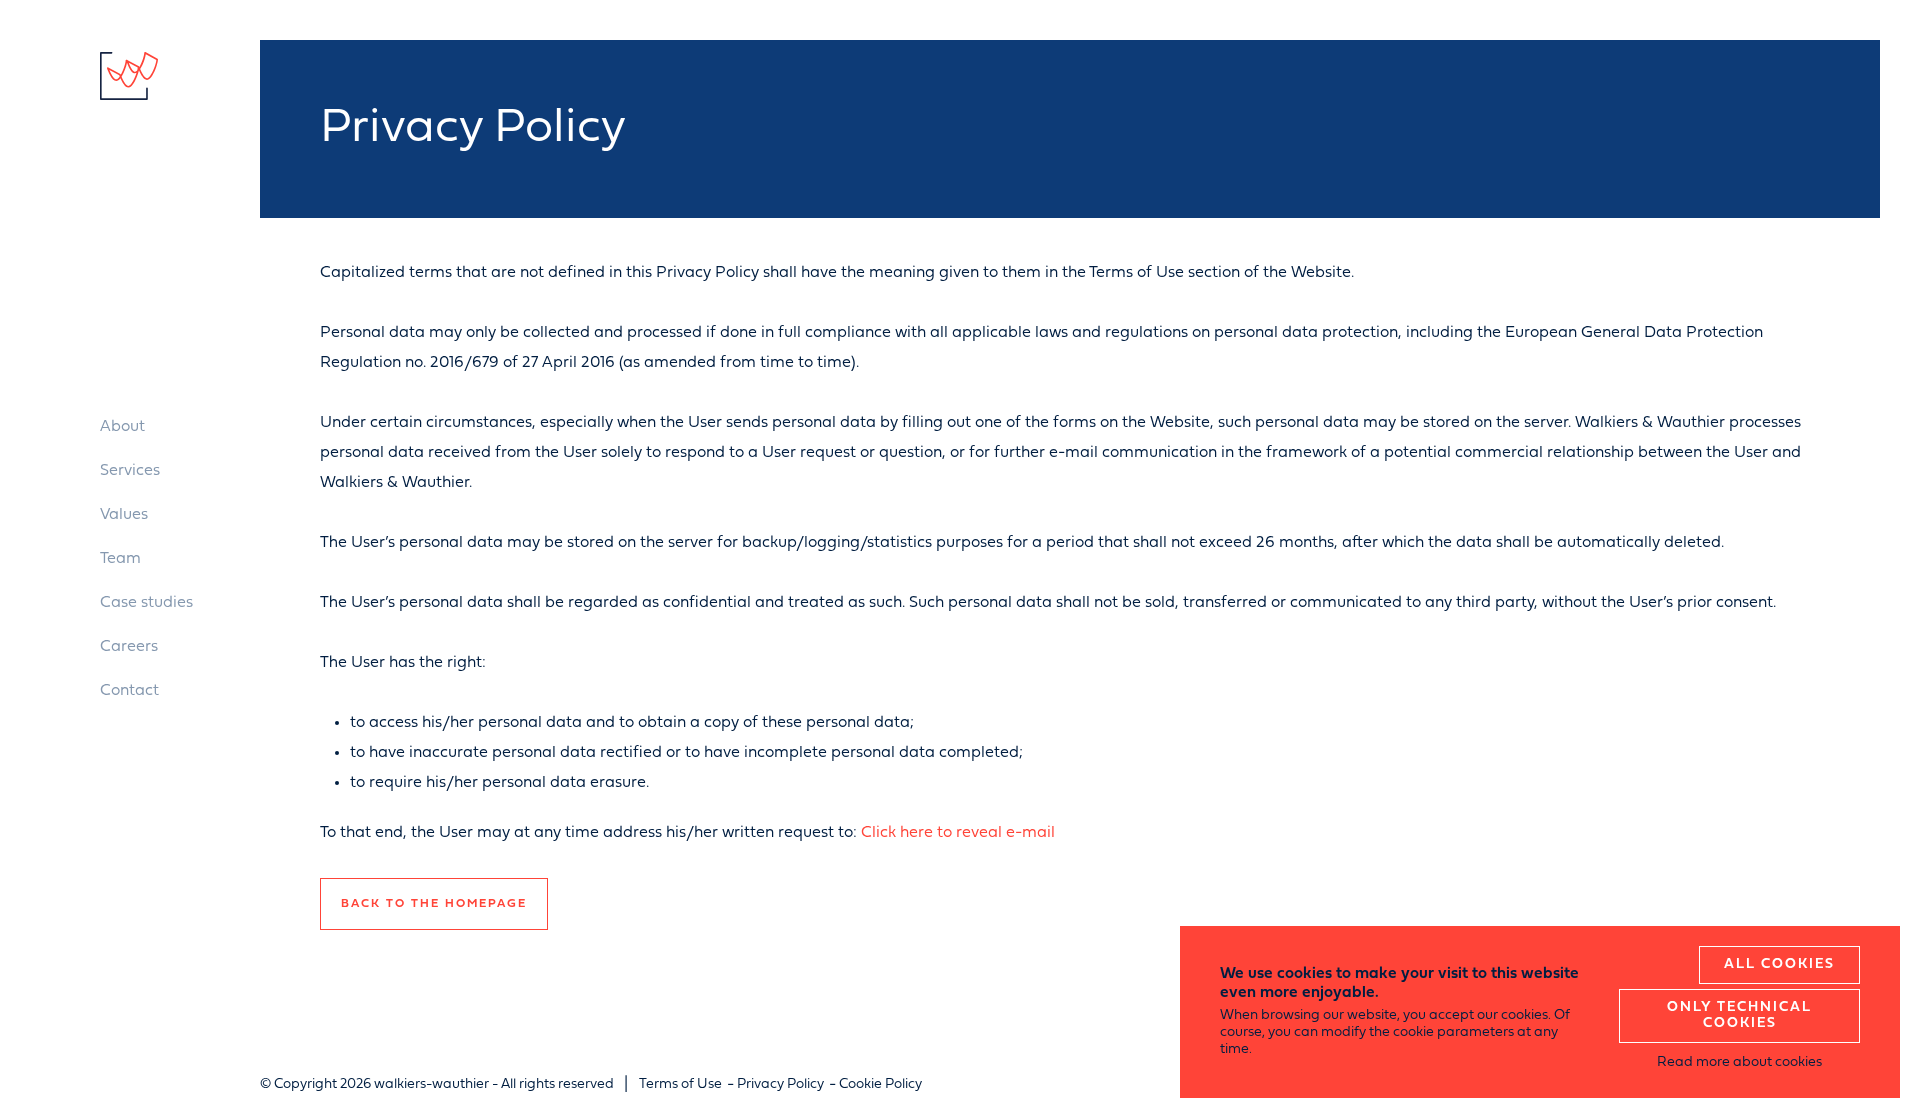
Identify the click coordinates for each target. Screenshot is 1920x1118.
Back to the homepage (434, 904)
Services (130, 471)
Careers (129, 647)
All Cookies (1779, 964)
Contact (129, 691)
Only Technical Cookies (1739, 1015)
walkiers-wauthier (129, 76)
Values (124, 515)
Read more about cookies (1739, 1062)
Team (120, 559)
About (122, 427)
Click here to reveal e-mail (958, 833)
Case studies (146, 603)
